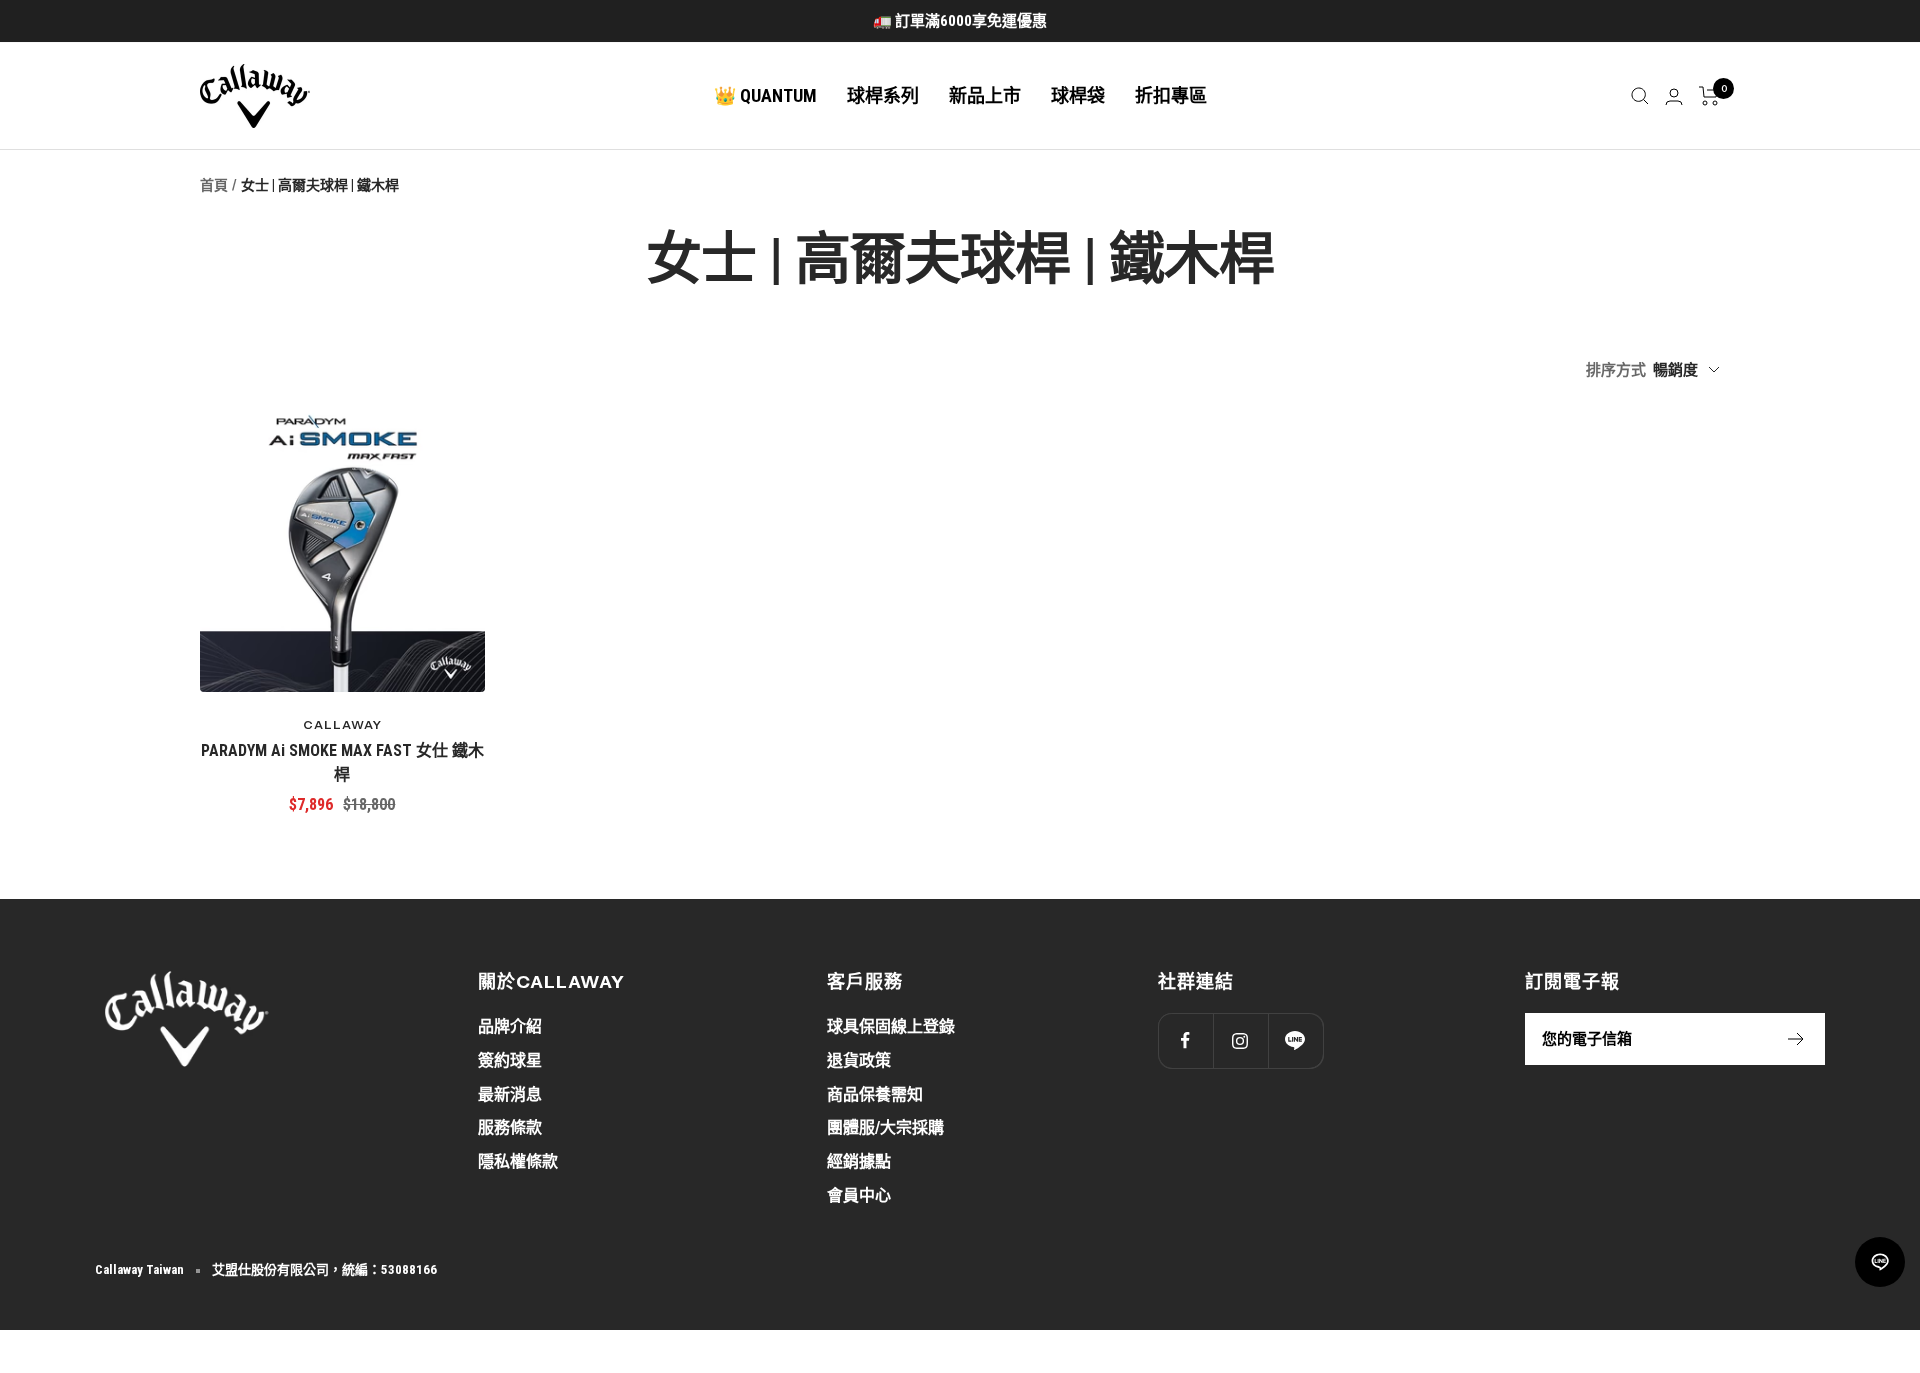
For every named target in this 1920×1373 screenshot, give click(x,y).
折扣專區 (1171, 95)
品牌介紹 (510, 1026)
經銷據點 (859, 1161)
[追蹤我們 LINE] (1295, 1040)
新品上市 (985, 95)
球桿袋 (1078, 95)
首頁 (214, 185)
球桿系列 (883, 95)
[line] (1880, 1262)
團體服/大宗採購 (885, 1127)
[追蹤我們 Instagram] (1240, 1040)
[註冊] (1796, 1039)
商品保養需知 (875, 1094)
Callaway (342, 724)
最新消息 (510, 1094)
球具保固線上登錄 (891, 1026)
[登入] (1674, 96)
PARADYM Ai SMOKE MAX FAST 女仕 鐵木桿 (342, 762)
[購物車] (1709, 96)
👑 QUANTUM (765, 95)
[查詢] (1640, 96)
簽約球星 (510, 1060)
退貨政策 (859, 1060)
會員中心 (859, 1195)
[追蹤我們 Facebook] (1185, 1040)
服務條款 (510, 1127)
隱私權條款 (518, 1161)
